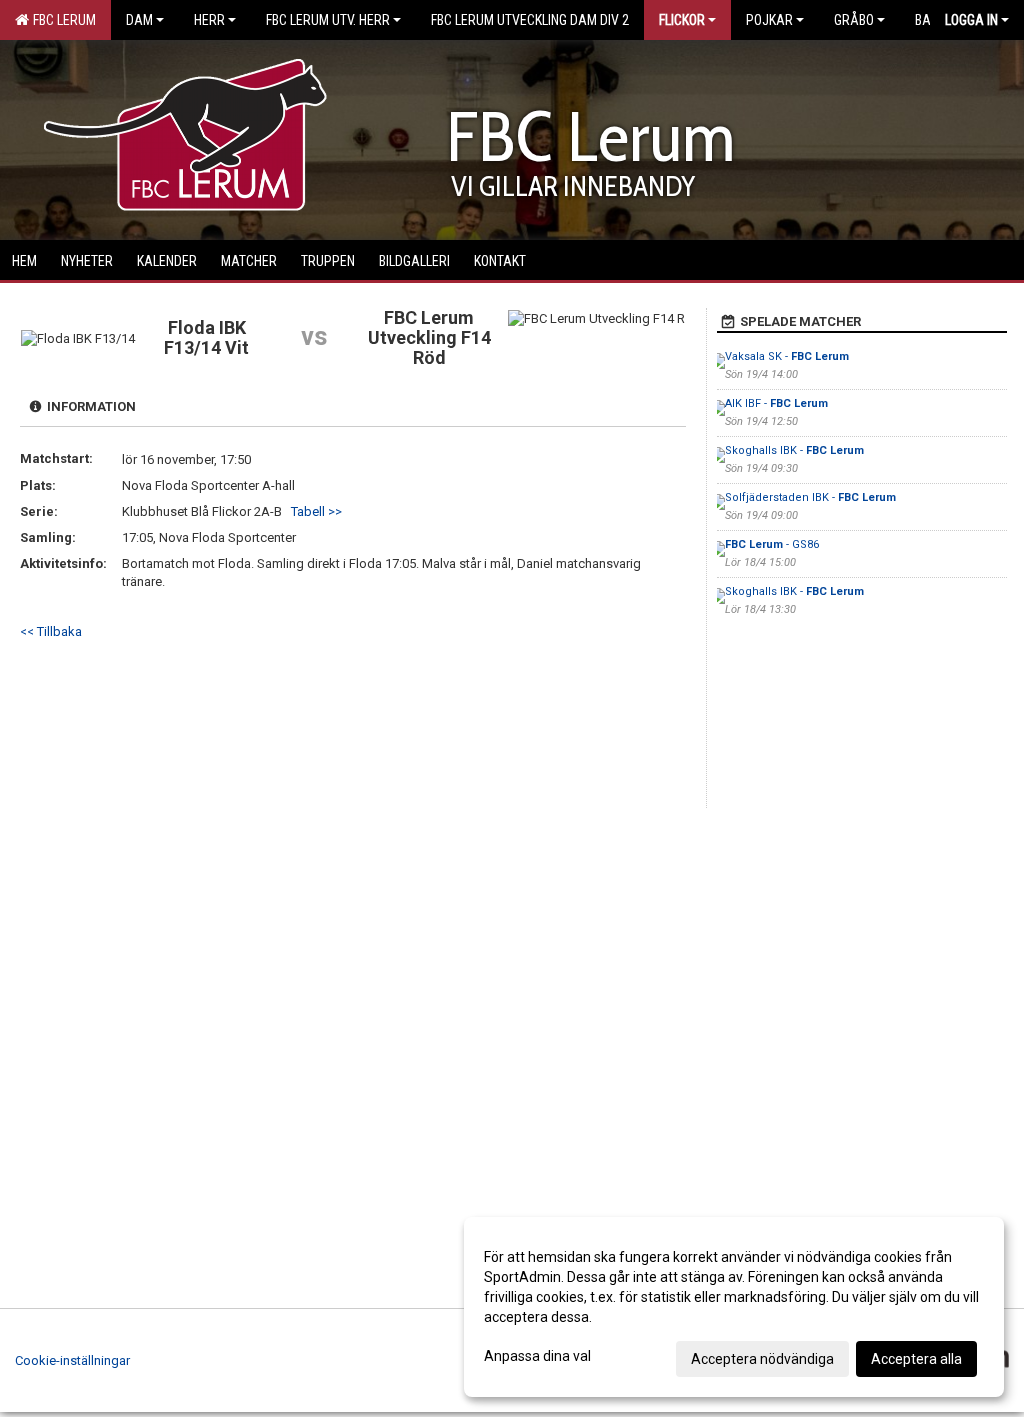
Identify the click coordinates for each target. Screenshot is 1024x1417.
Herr (209, 20)
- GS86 (772, 544)
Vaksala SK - (787, 356)
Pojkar (769, 20)
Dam (139, 20)
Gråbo (854, 20)
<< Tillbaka (51, 631)
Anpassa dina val (537, 1356)
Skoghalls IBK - (794, 450)
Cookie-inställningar (72, 1360)
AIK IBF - (776, 403)
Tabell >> (316, 511)
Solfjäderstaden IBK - (810, 497)
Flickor (682, 20)
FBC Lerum (61, 20)
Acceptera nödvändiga (762, 1359)
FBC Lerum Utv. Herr (328, 20)
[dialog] (734, 1307)
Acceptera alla (916, 1359)
